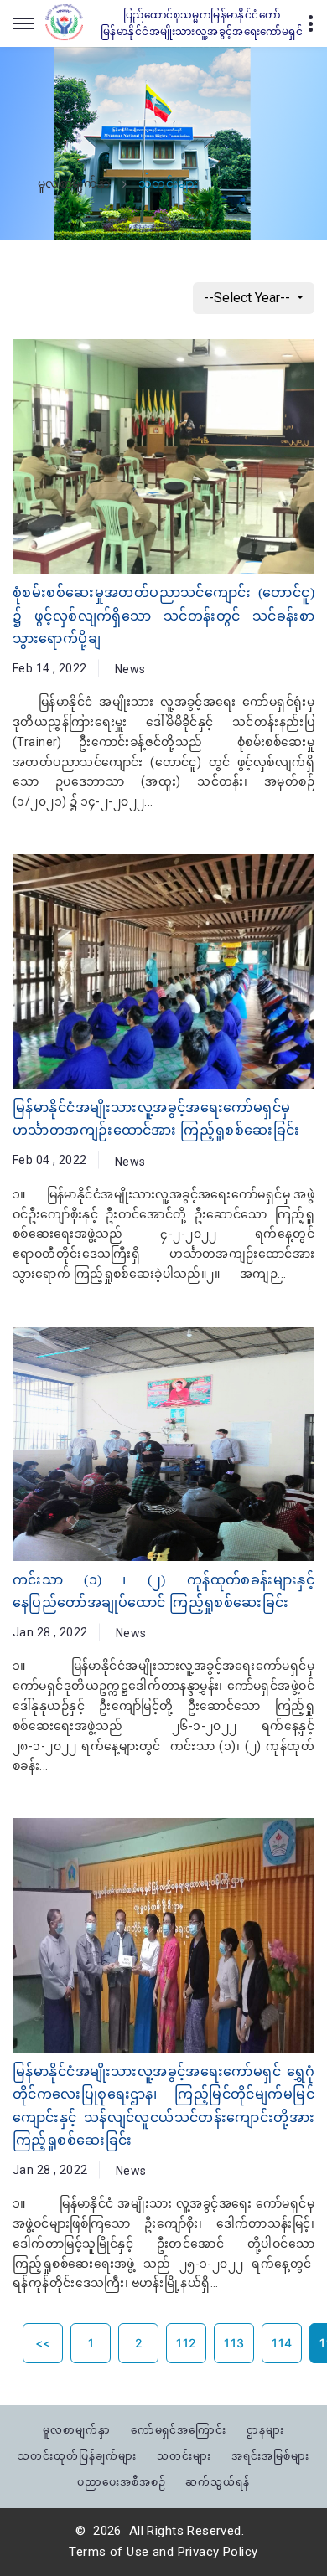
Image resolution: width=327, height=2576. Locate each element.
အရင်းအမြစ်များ (270, 2456)
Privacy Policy (218, 2552)
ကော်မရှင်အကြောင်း (179, 2430)
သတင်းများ (184, 2456)
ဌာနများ (265, 2430)
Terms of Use (109, 2552)
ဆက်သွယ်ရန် (218, 2482)
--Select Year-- (249, 298)
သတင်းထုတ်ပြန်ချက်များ (77, 2456)
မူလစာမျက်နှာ (74, 184)
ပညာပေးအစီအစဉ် (122, 2482)
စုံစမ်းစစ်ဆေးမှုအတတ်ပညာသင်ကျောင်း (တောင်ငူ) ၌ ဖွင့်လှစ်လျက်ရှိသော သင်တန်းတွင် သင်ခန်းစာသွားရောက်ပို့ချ (163, 615)
